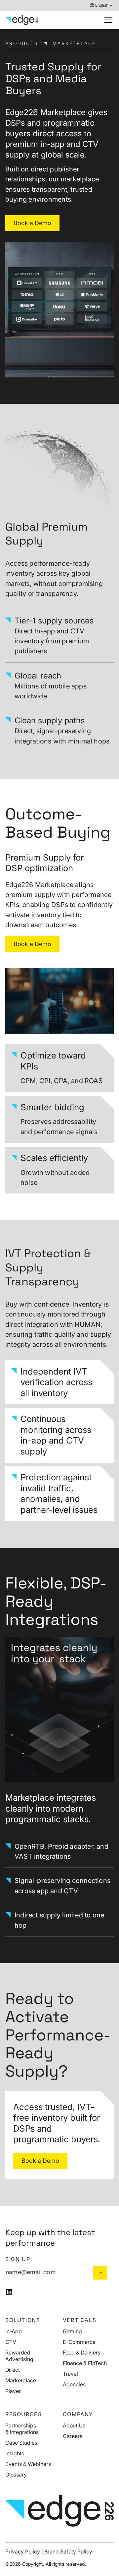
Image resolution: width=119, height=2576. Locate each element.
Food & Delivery (82, 2352)
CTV (11, 2342)
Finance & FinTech (85, 2363)
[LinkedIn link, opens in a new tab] (9, 2292)
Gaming (72, 2331)
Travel (70, 2374)
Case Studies (21, 2443)
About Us (74, 2425)
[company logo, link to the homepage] (22, 20)
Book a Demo (32, 223)
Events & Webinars (28, 2464)
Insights (15, 2453)
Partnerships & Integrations (22, 2429)
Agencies (74, 2384)
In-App (14, 2331)
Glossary (16, 2475)
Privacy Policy (23, 2551)
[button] (101, 5)
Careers (73, 2436)
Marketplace (21, 2380)
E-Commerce (79, 2342)
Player (13, 2391)
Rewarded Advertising (19, 2356)
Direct (13, 2370)
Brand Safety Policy (68, 2551)
